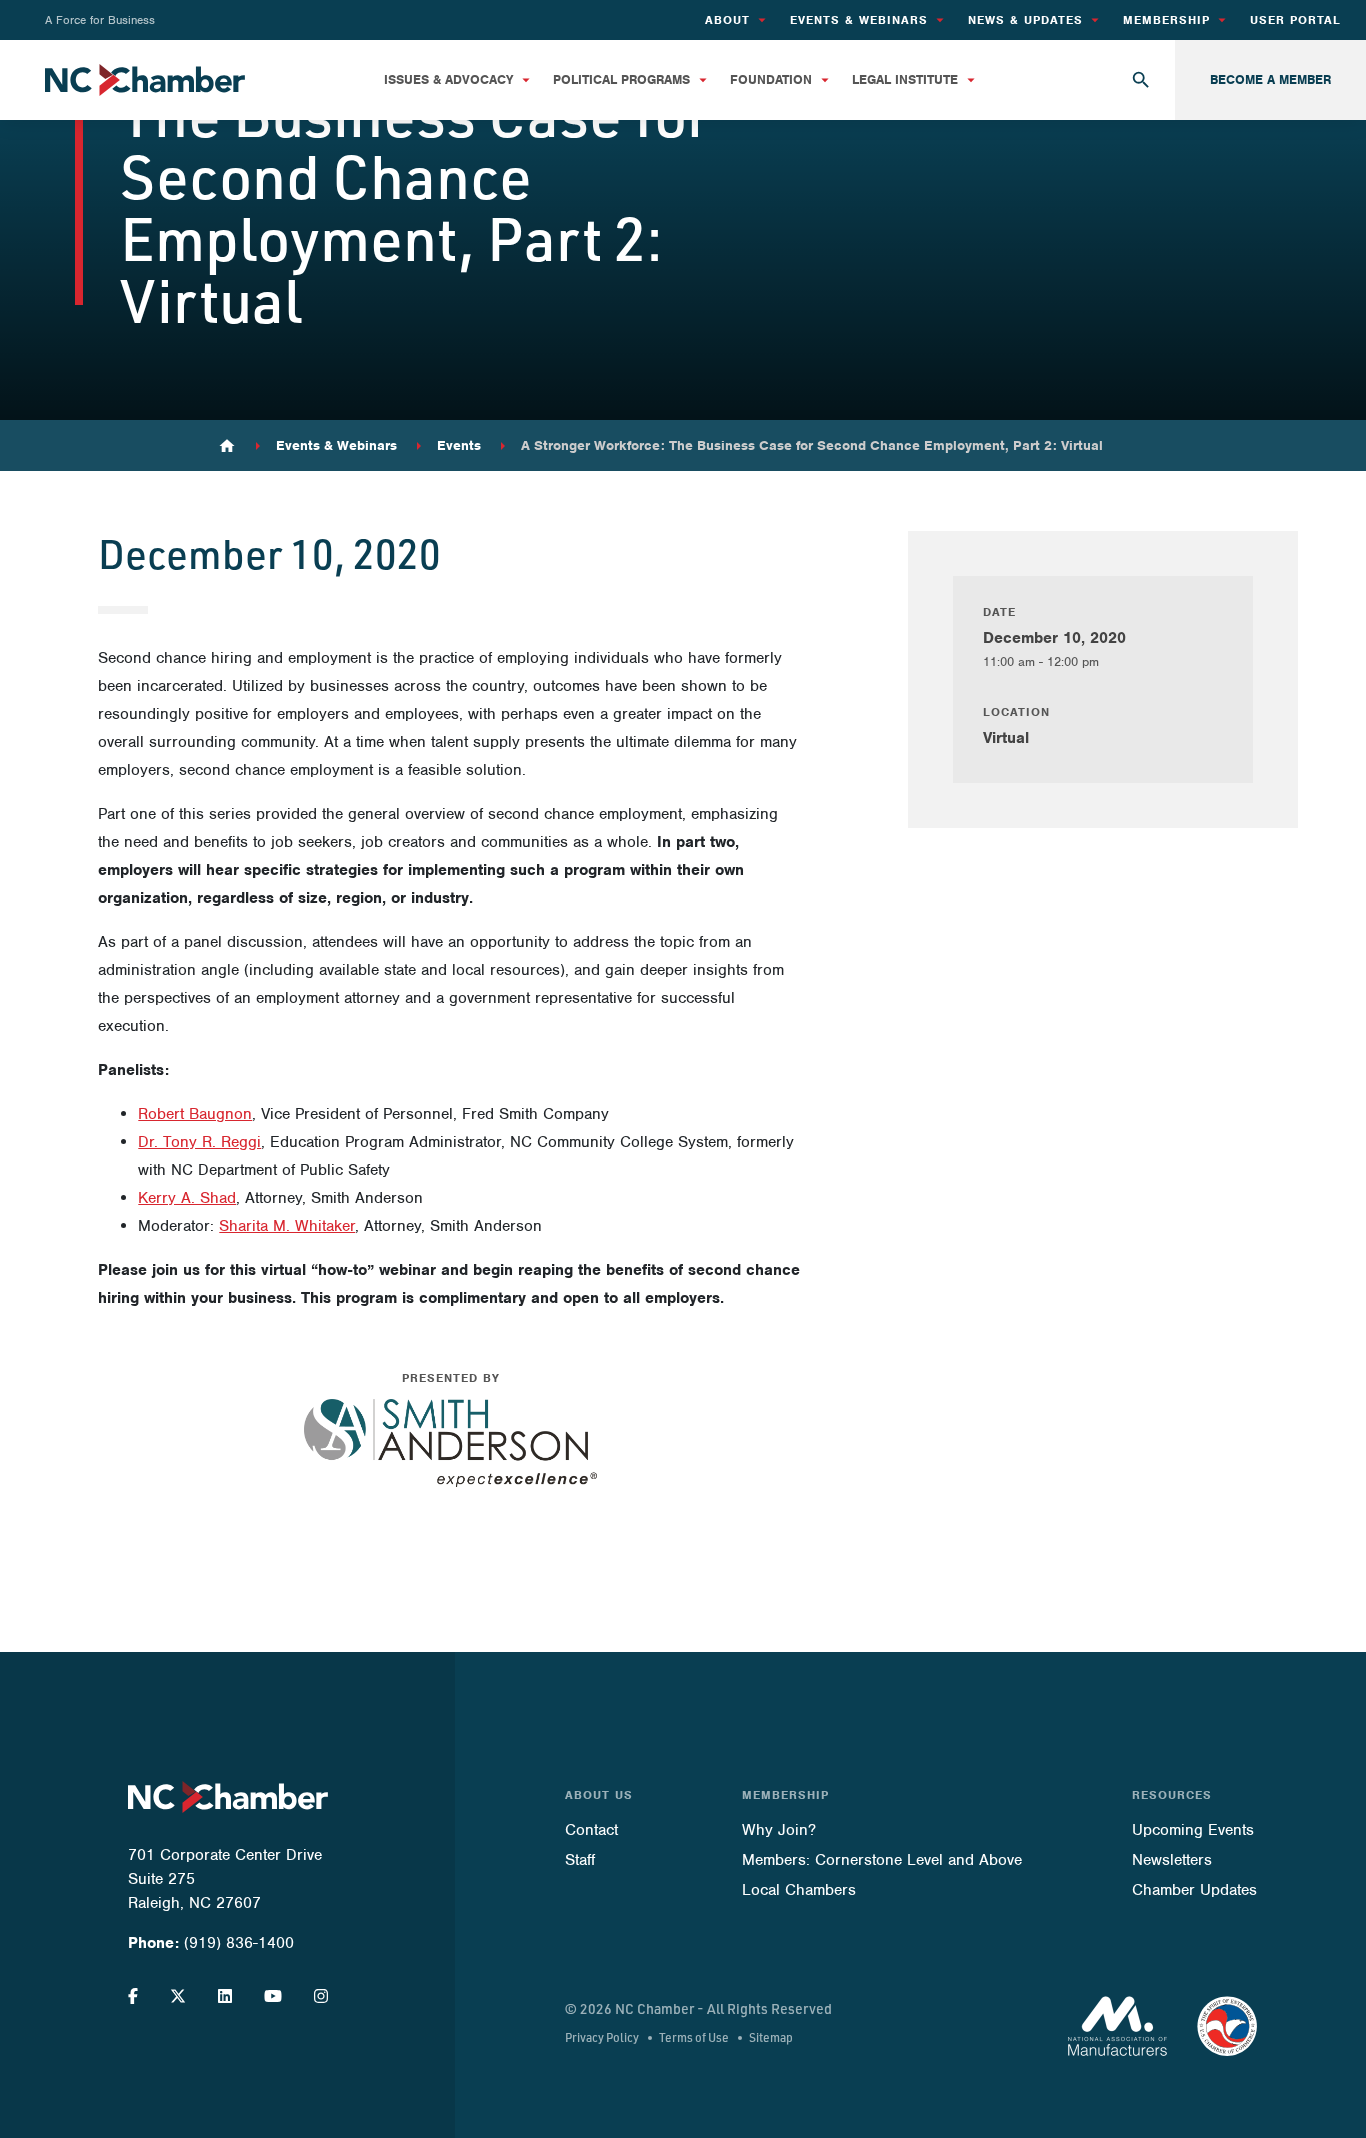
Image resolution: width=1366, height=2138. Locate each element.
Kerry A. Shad (187, 1198)
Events (459, 446)
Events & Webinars (336, 446)
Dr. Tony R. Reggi (199, 1142)
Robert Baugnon (195, 1114)
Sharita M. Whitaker (287, 1226)
